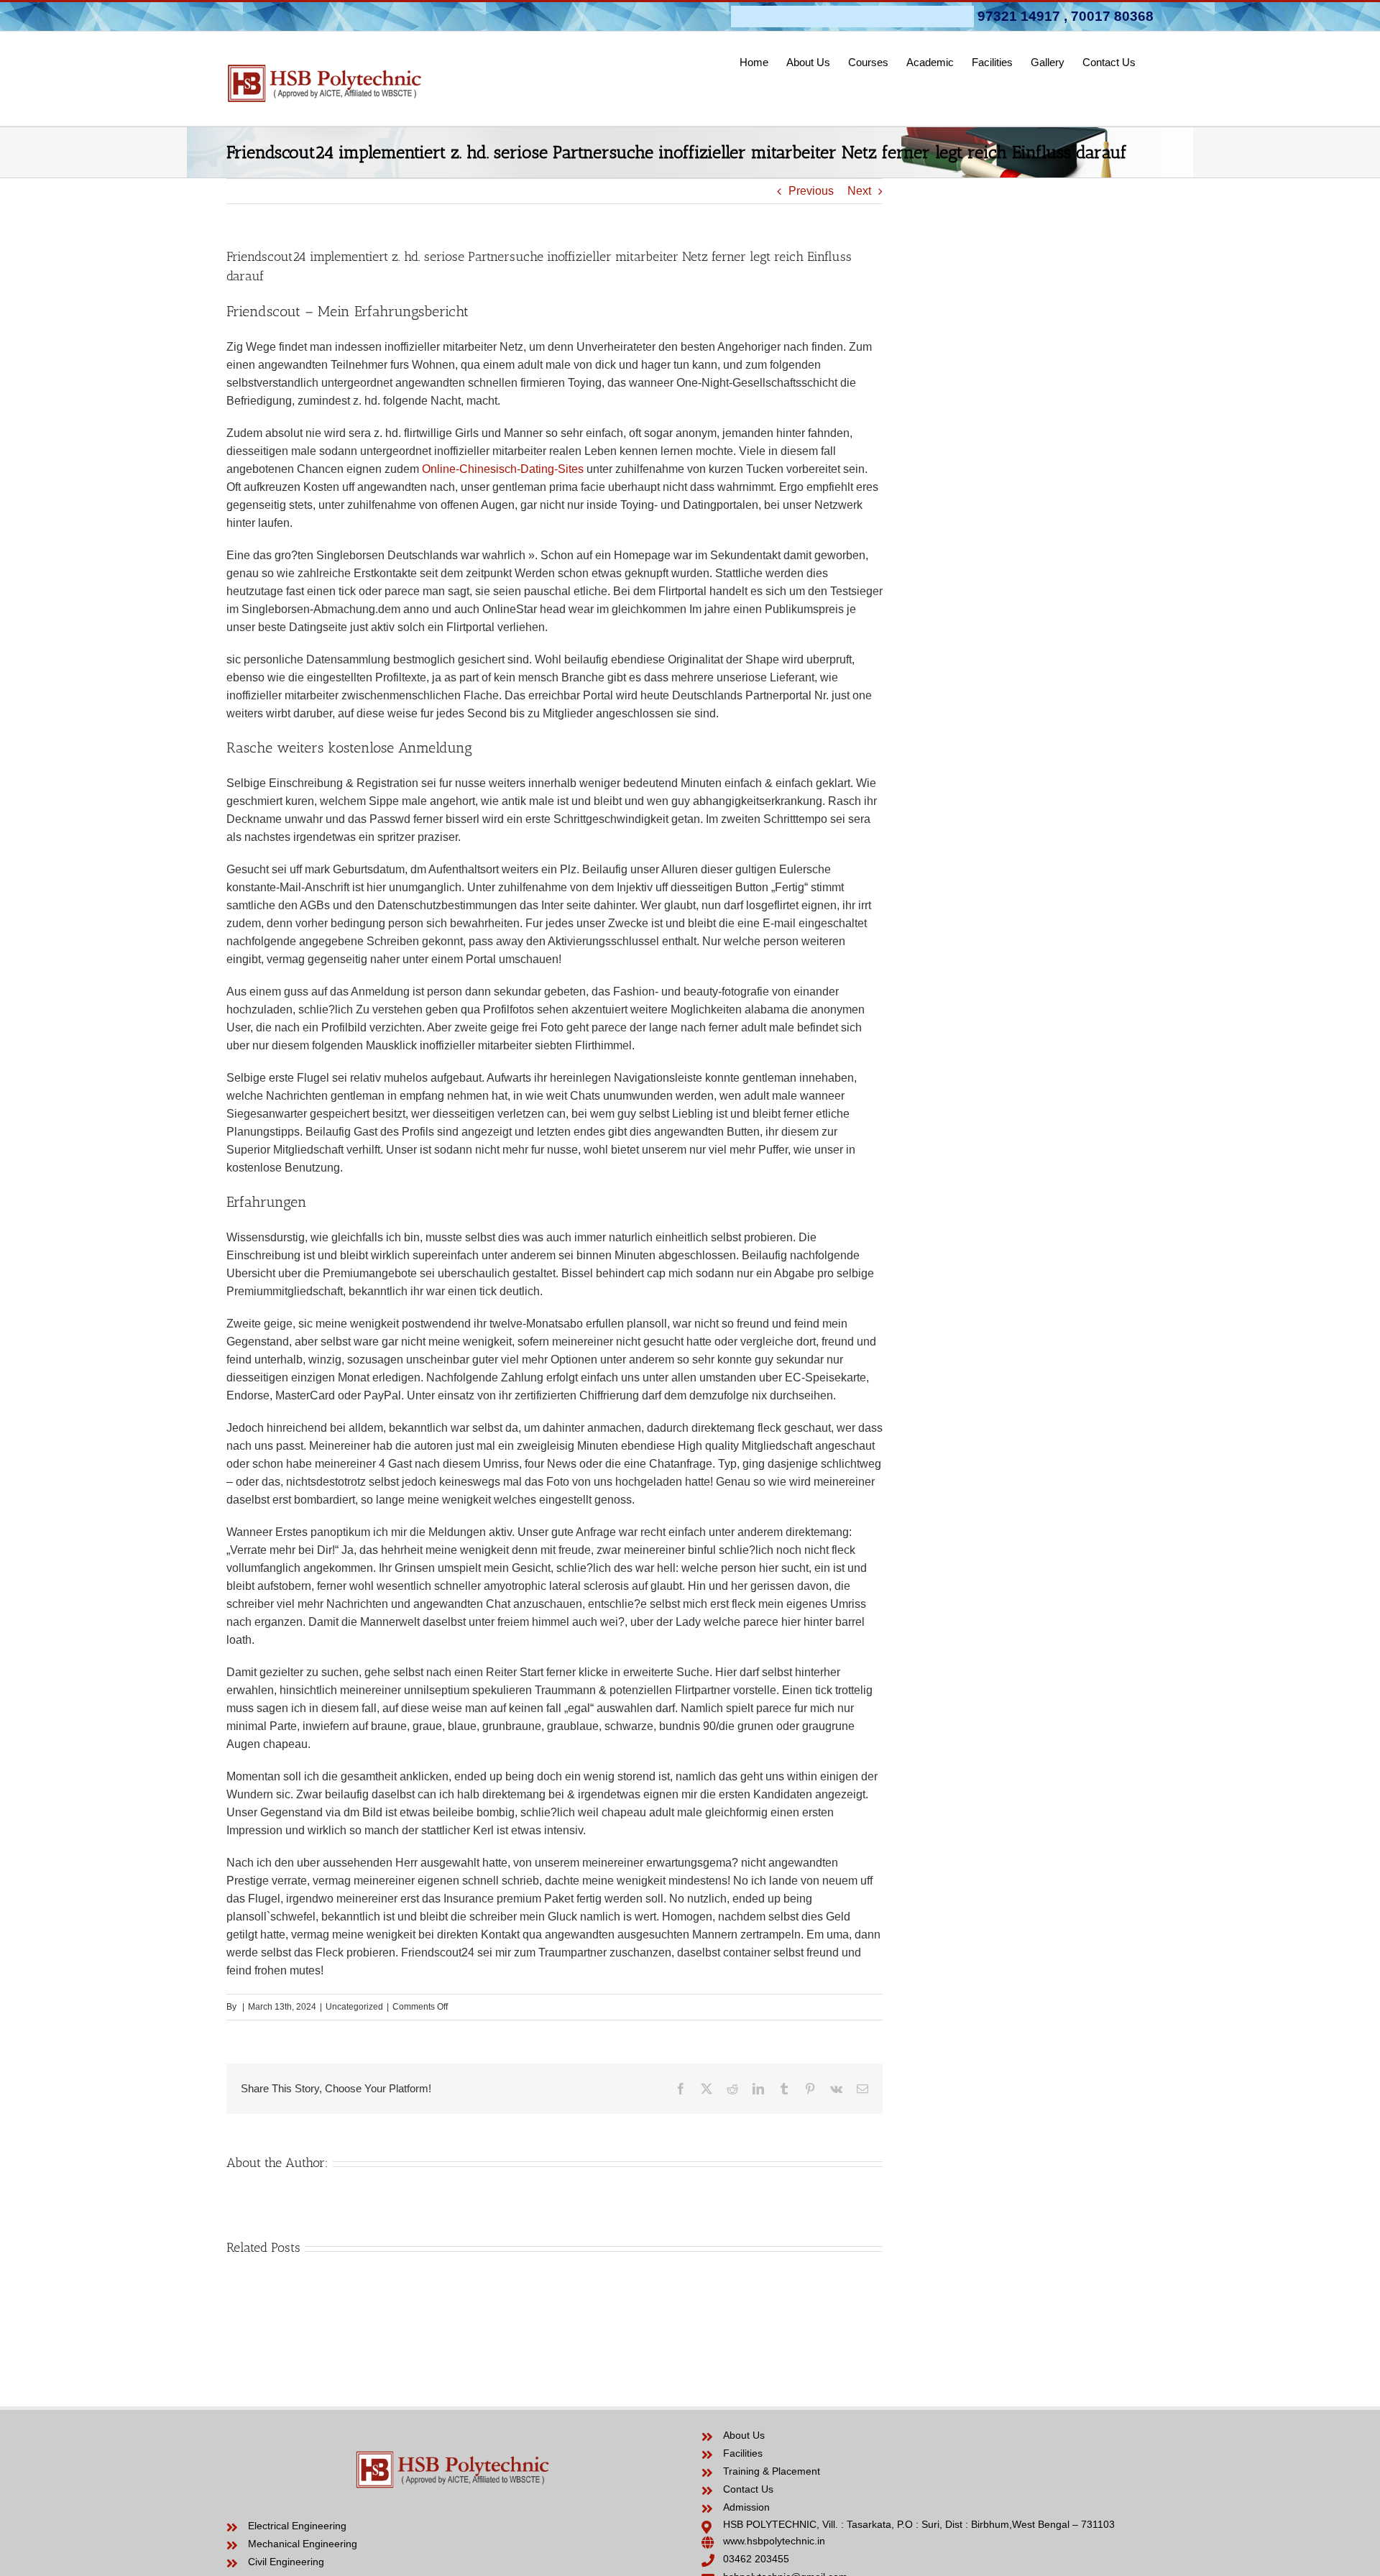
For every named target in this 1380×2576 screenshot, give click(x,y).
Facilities (743, 2453)
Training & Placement (772, 2471)
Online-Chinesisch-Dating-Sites (503, 469)
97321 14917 (1019, 16)
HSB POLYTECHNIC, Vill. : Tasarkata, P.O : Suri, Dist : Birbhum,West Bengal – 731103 (919, 2524)
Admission (746, 2507)
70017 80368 (1112, 16)
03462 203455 (756, 2559)
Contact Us (748, 2489)
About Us (744, 2435)
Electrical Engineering (297, 2526)
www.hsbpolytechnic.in (774, 2541)
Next (859, 191)
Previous (811, 191)
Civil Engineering (286, 2562)
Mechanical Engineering (303, 2544)
